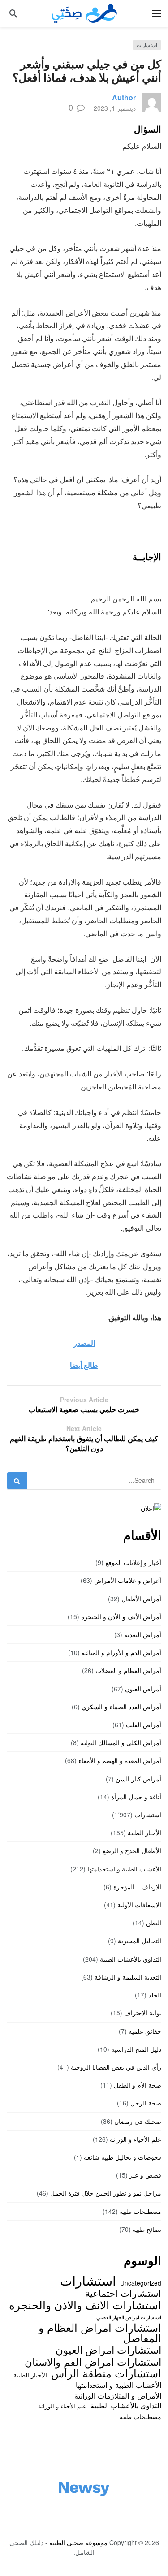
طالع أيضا (84, 1365)
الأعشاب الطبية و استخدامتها (124, 1869)
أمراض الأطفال (141, 1599)
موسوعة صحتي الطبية (78, 2542)
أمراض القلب (144, 1725)
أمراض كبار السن (138, 1779)
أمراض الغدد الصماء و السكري (121, 1707)
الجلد (155, 1995)
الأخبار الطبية (144, 1833)
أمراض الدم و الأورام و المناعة (121, 1652)
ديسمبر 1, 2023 (115, 108)
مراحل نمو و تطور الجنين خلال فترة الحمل (106, 2193)
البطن (154, 1923)
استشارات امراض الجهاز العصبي (129, 2317)
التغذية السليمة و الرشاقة (128, 1977)
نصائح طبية (147, 2229)
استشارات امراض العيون (108, 2349)
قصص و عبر (145, 2175)
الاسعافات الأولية (139, 1905)
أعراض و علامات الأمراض (128, 1580)
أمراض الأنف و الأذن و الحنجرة (121, 1616)
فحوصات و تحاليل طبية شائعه (123, 2157)
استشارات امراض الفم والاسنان (93, 2361)
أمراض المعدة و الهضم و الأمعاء (120, 1760)
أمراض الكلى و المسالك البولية (121, 1742)
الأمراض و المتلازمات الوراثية (118, 2395)
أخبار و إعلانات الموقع (133, 1562)
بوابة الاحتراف (143, 2013)
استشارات (147, 45)
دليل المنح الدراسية (136, 2049)
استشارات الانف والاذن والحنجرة (85, 2304)
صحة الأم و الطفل (138, 2085)
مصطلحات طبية (140, 2211)
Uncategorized (141, 2283)
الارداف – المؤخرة (137, 1887)
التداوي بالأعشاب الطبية (131, 1959)
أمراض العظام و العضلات (128, 1670)
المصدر (84, 1343)
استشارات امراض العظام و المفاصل (100, 2332)
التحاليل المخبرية (140, 1941)
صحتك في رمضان (138, 2121)
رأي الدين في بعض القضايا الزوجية (116, 2067)
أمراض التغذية (143, 1634)
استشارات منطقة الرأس (106, 2373)
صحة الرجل (146, 2103)
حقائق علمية (145, 2031)
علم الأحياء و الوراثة (136, 2139)
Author (124, 97)
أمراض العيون (143, 1689)
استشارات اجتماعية (123, 2293)
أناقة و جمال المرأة (136, 1797)
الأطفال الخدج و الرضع (132, 1850)
